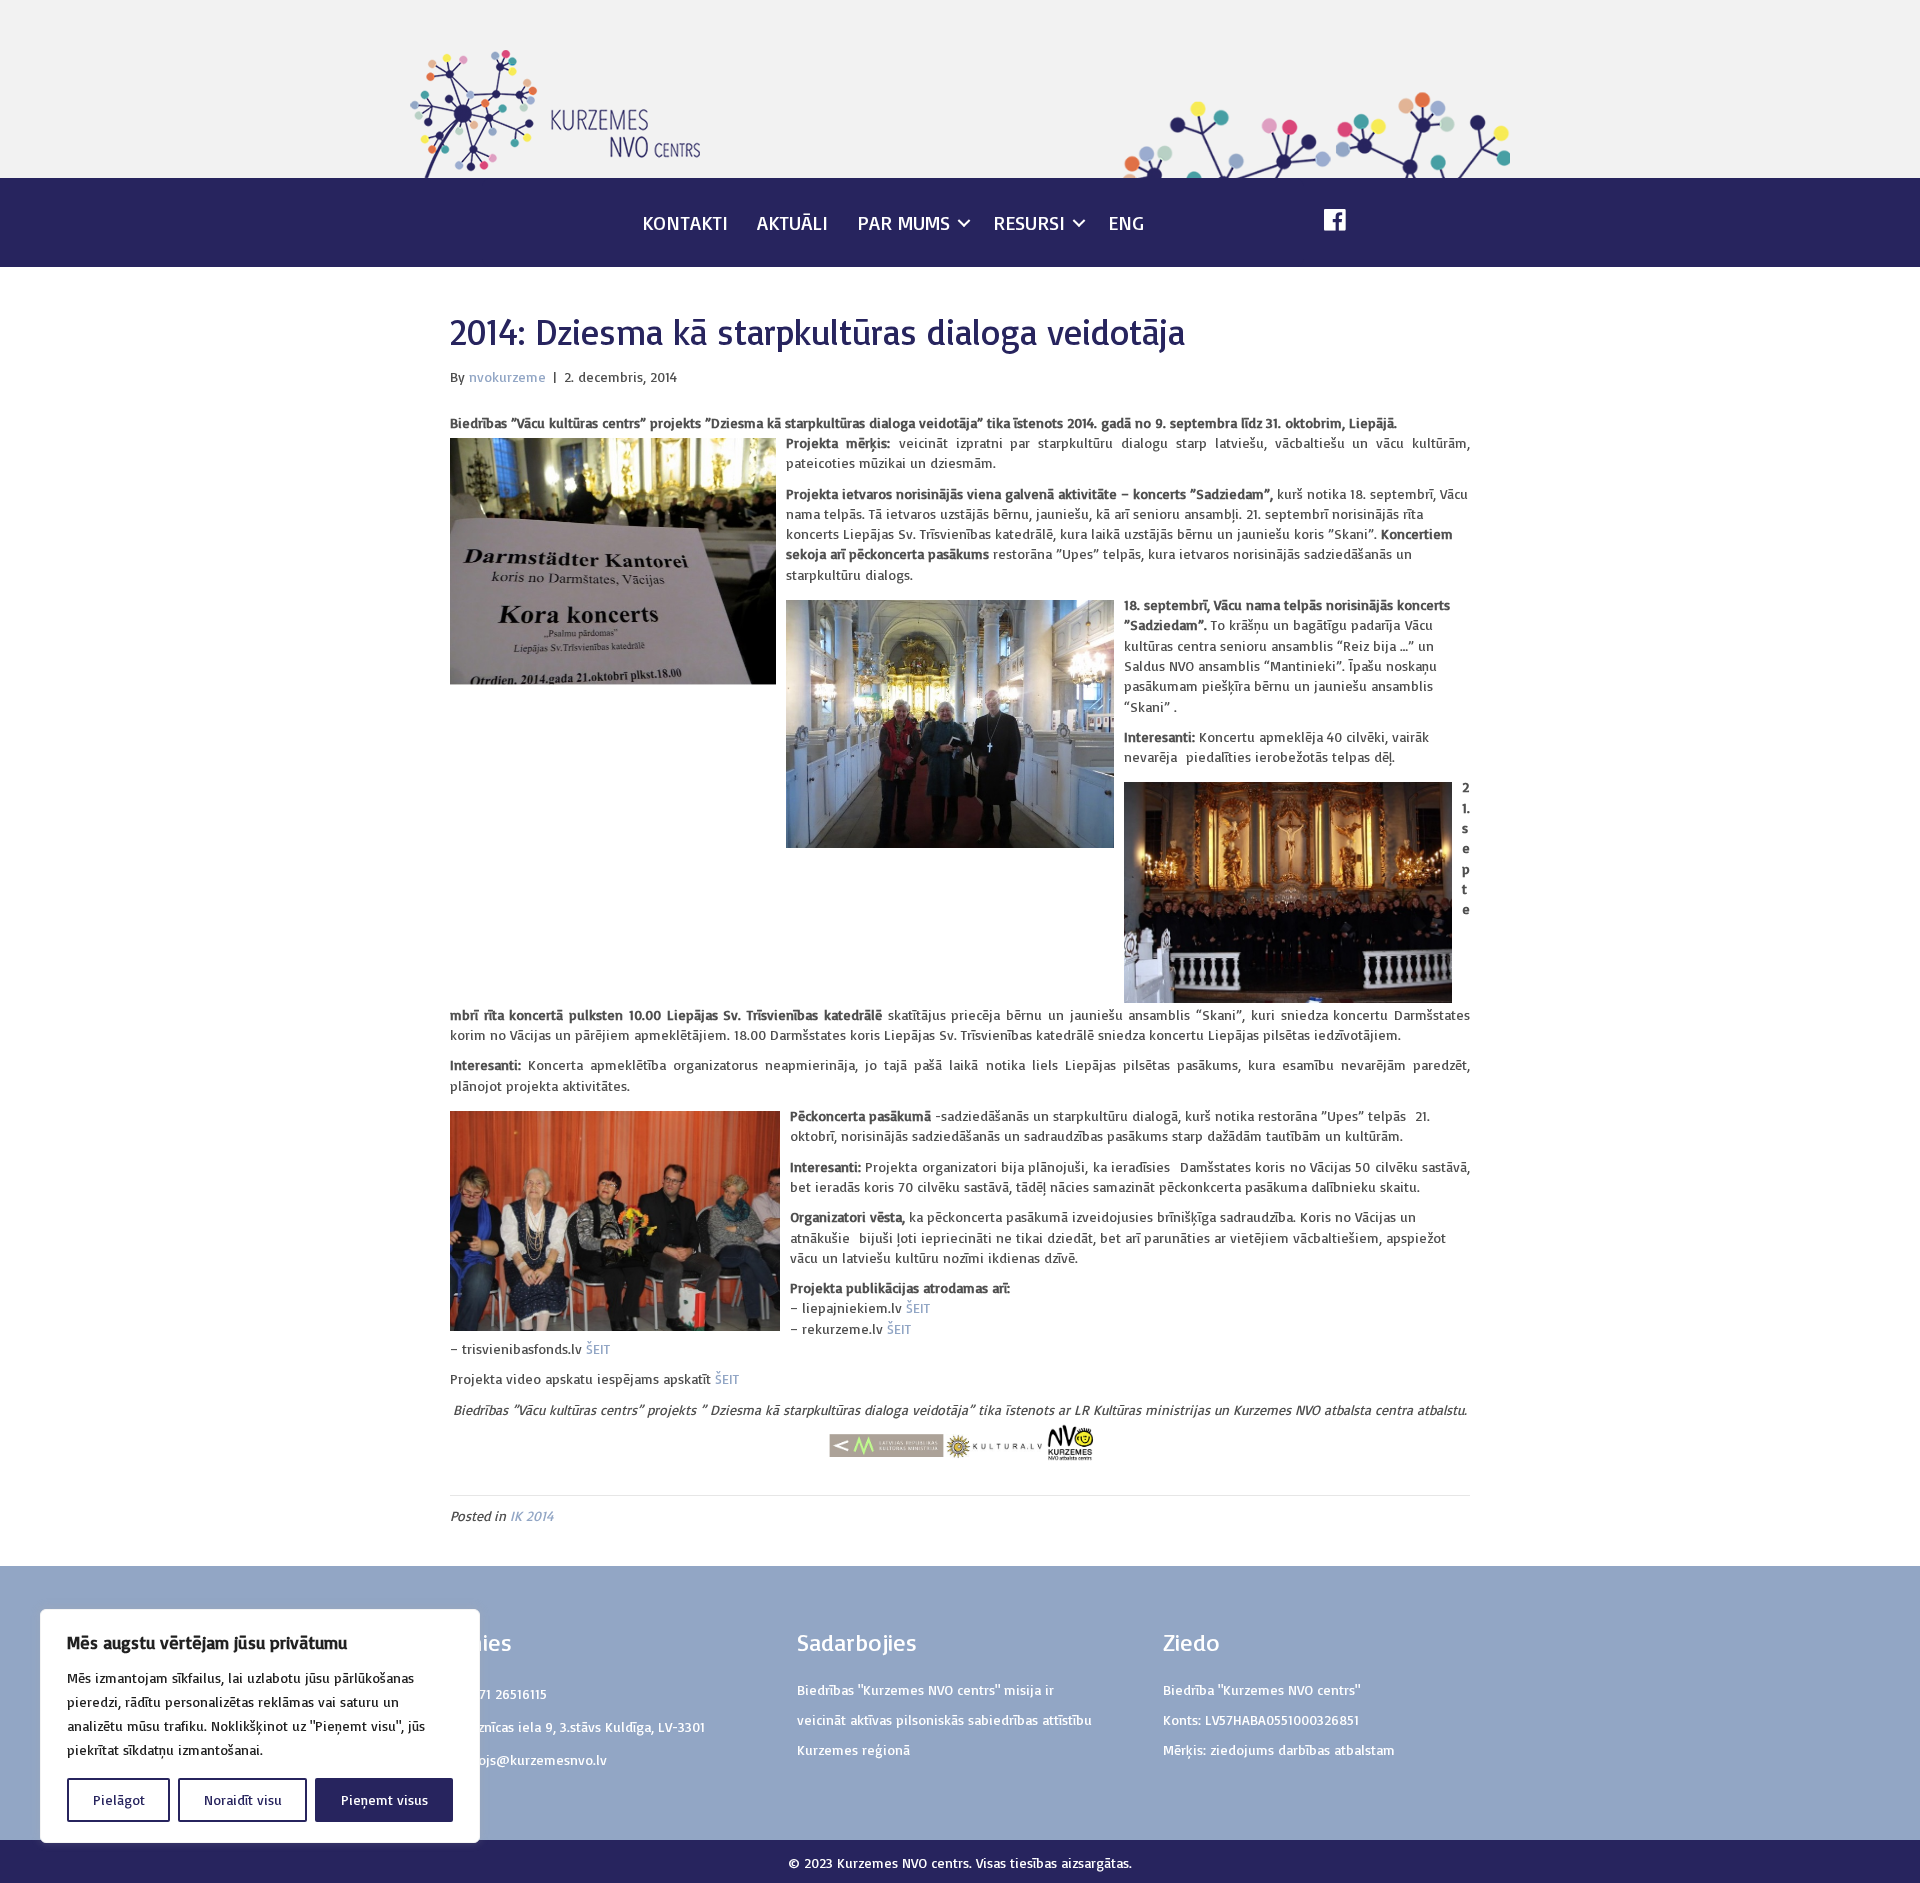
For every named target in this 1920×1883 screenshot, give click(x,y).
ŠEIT (918, 1307)
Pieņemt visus (384, 1799)
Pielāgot (119, 1799)
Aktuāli (792, 222)
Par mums (903, 222)
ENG (1126, 222)
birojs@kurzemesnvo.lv (534, 1759)
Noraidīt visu (243, 1799)
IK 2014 (532, 1515)
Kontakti (685, 222)
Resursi (1029, 222)
